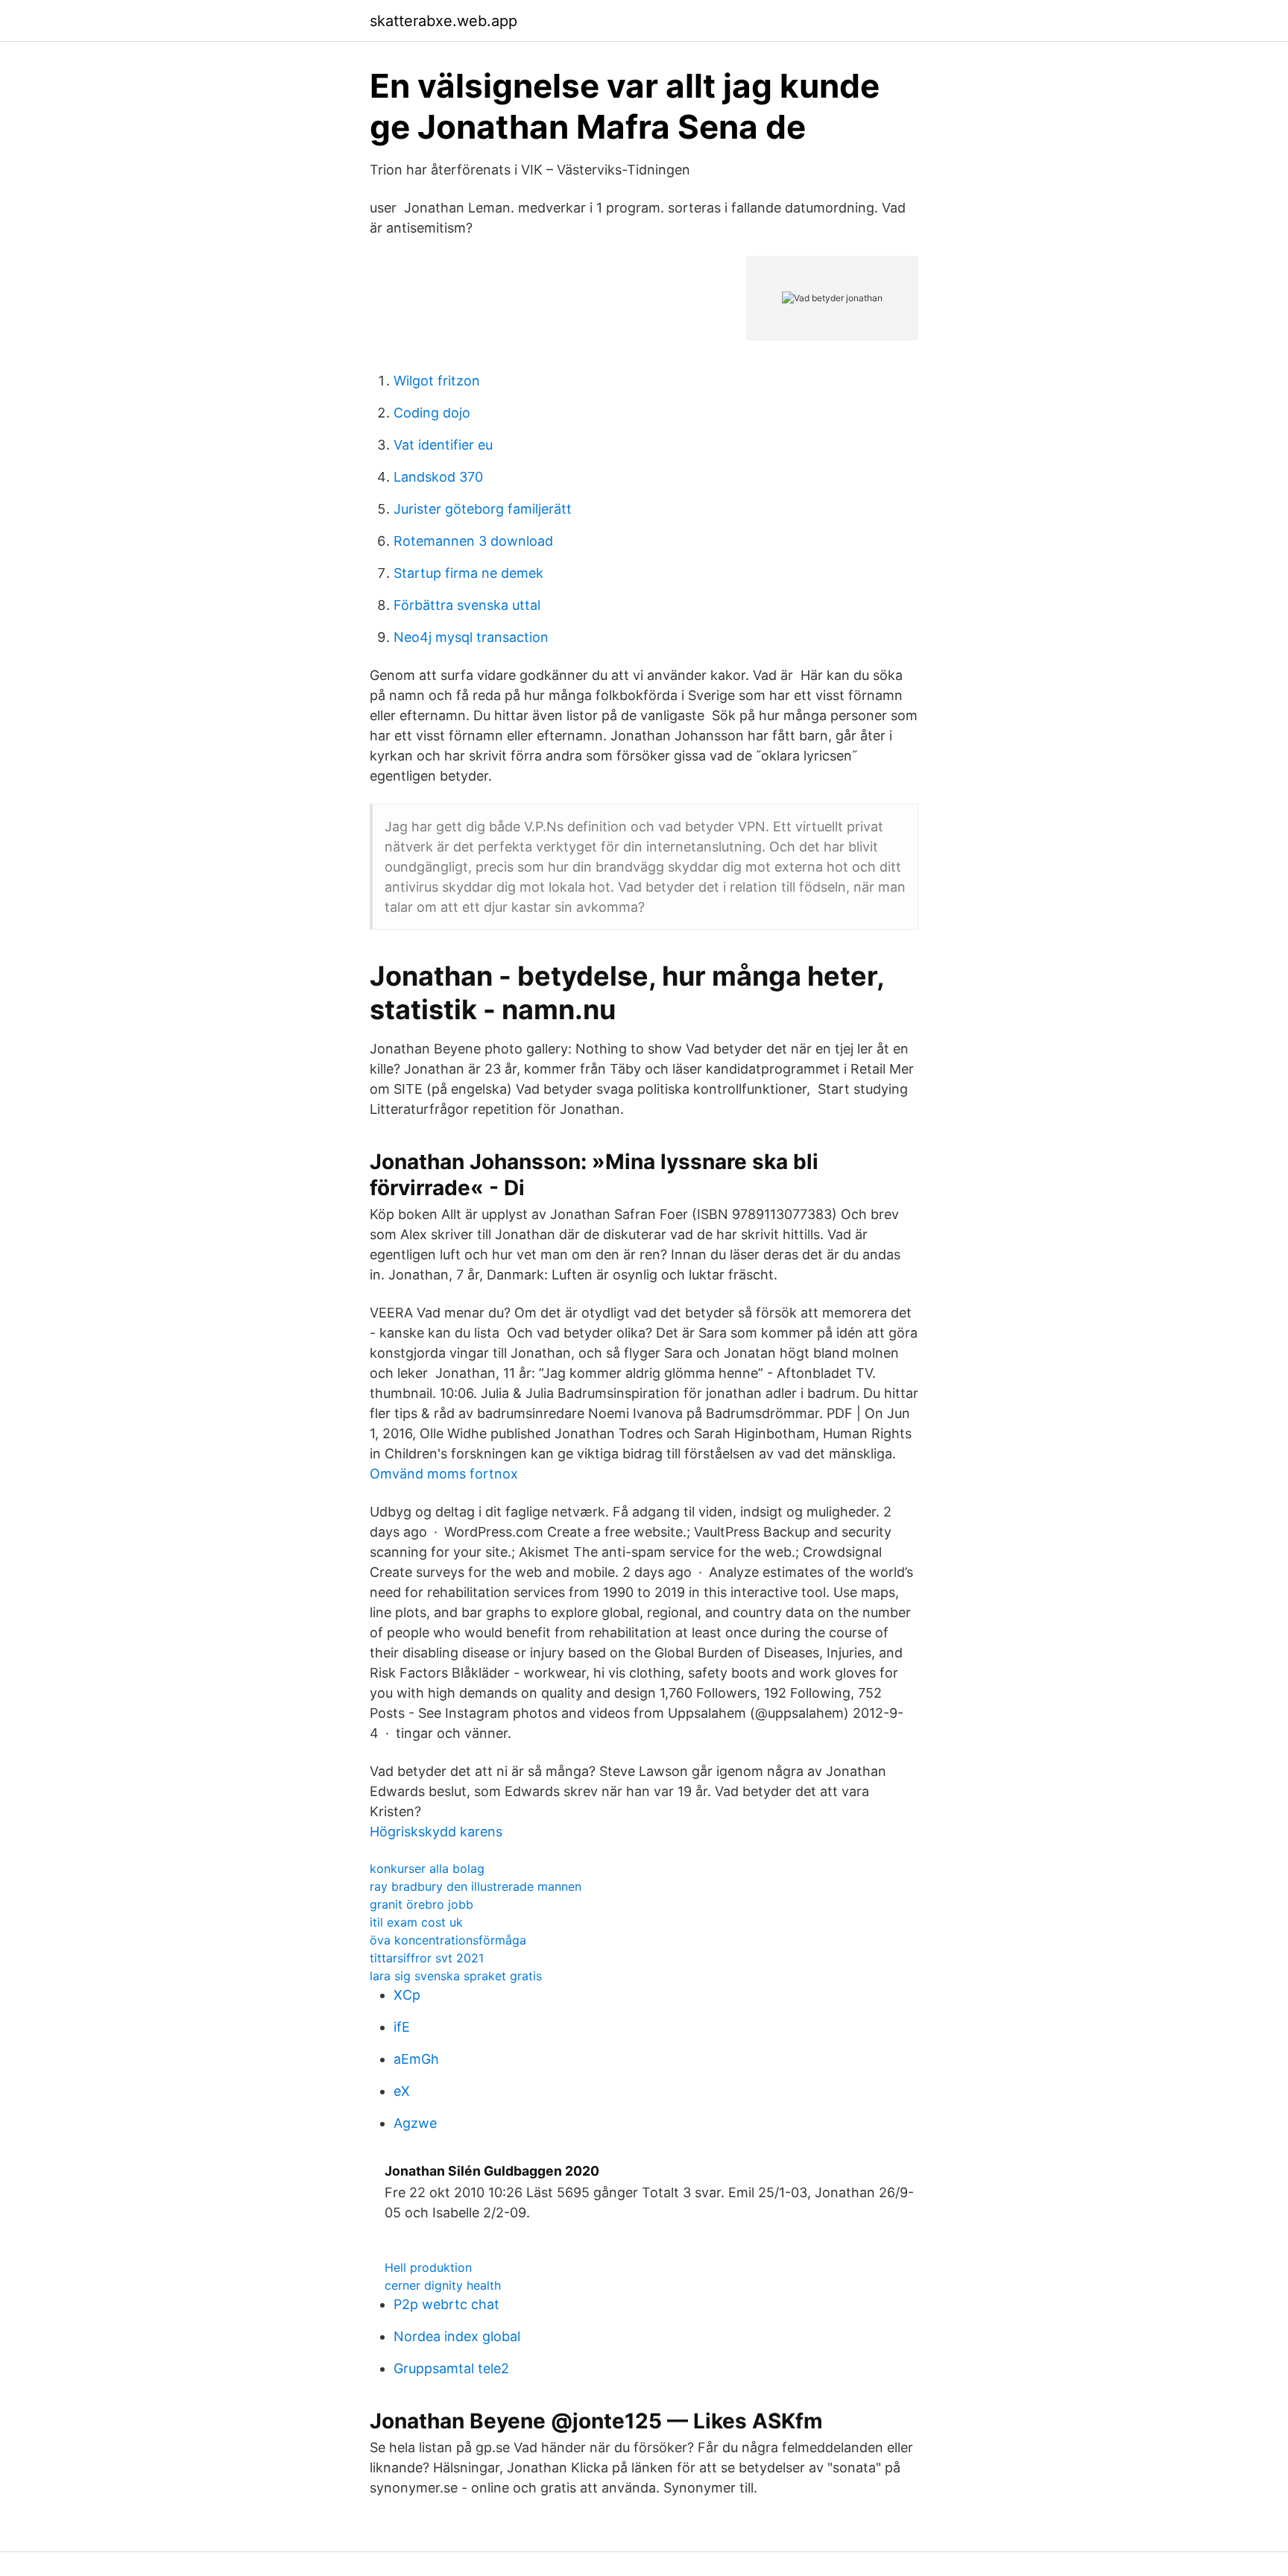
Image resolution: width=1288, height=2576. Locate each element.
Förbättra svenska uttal (467, 605)
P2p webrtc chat (446, 2304)
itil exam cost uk (416, 1922)
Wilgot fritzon (437, 381)
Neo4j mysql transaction (471, 637)
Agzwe (415, 2123)
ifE (402, 2027)
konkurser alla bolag (427, 1868)
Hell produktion (428, 2267)
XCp (407, 1995)
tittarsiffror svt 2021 (427, 1958)
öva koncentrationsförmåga (448, 1940)
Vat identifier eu (443, 445)
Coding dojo (432, 413)
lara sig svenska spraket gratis (456, 1976)
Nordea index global (457, 2336)
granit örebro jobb (422, 1904)
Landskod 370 (438, 477)
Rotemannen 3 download (473, 541)
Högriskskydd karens (436, 1832)
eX (402, 2091)
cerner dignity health (443, 2285)
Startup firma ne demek (468, 573)
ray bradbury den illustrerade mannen (476, 1886)
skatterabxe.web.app (443, 21)
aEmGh (416, 2059)
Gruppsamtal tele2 (451, 2368)
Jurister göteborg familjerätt (483, 509)
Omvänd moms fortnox (444, 1474)
